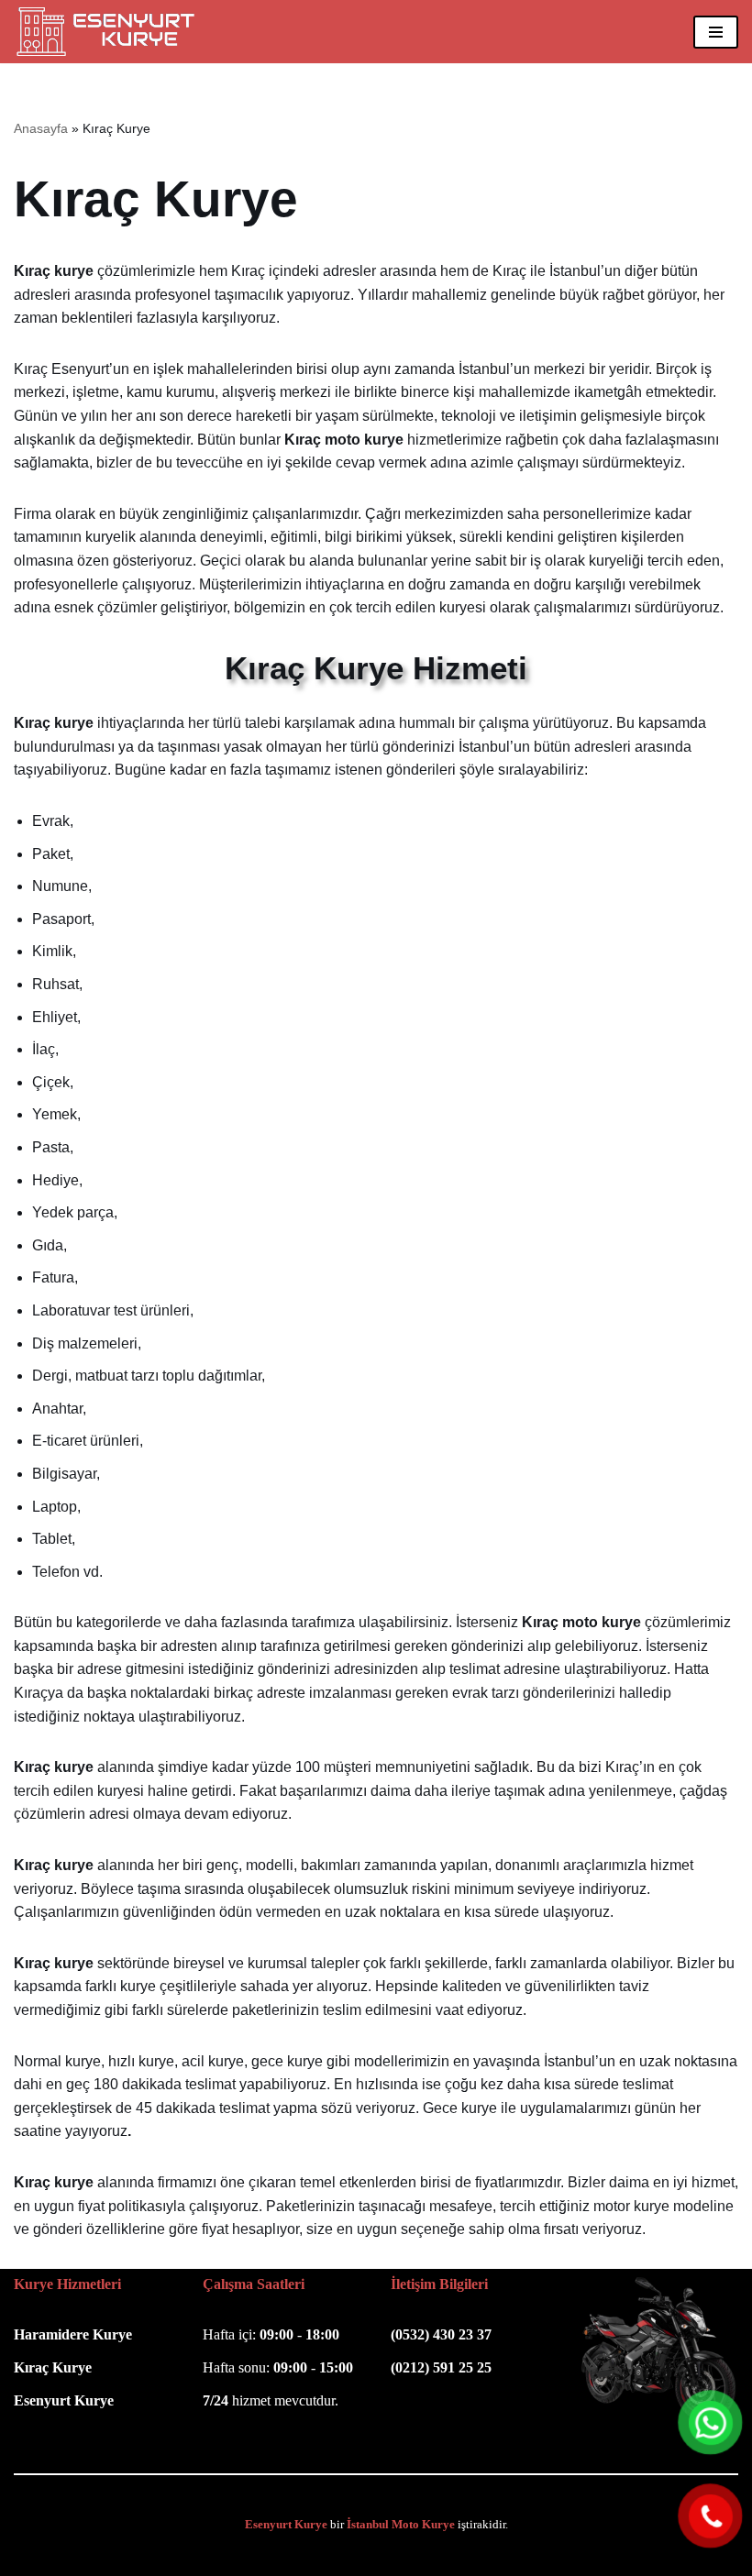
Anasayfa (41, 128)
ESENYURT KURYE (296, 2556)
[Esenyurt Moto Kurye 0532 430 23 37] (110, 32)
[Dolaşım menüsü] (716, 32)
